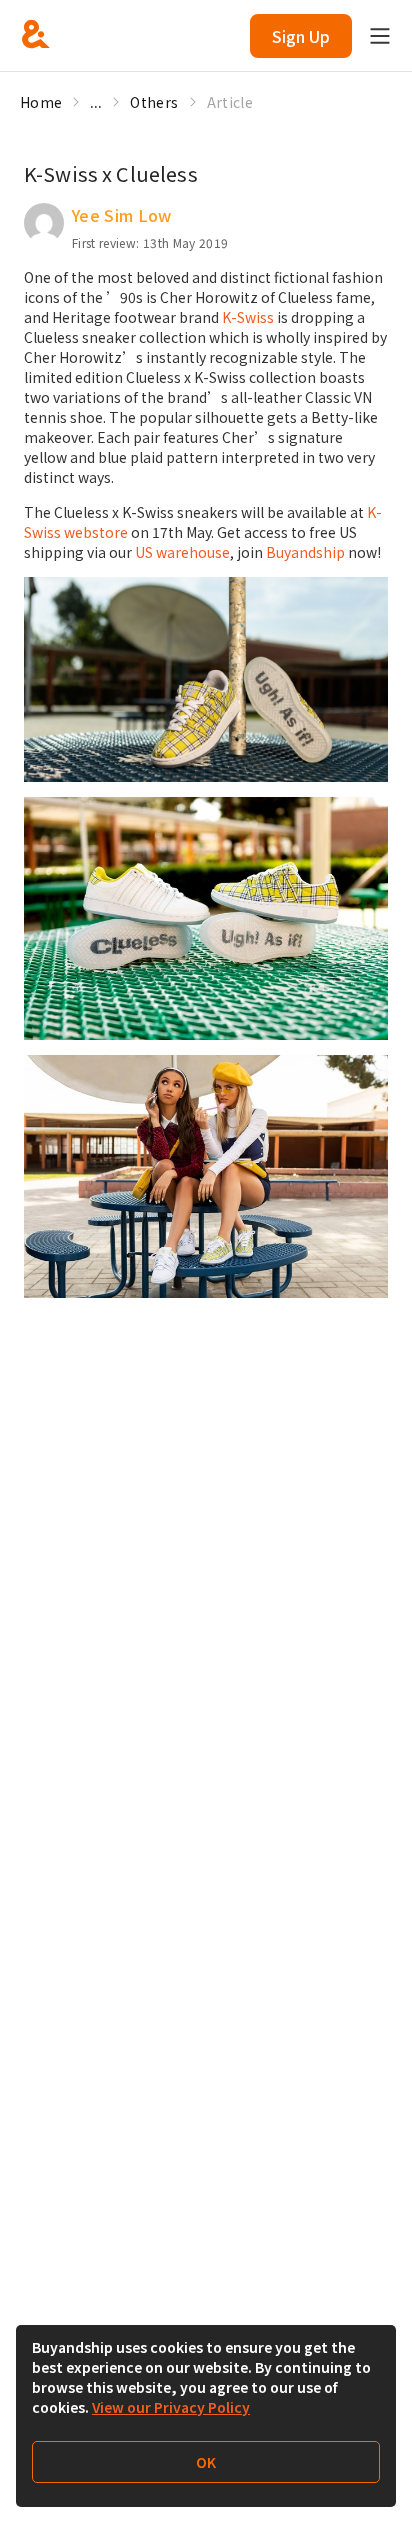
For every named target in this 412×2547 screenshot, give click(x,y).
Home (41, 102)
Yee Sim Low (122, 215)
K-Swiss (248, 317)
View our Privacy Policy (171, 2407)
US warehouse (182, 552)
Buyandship (305, 552)
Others (154, 102)
